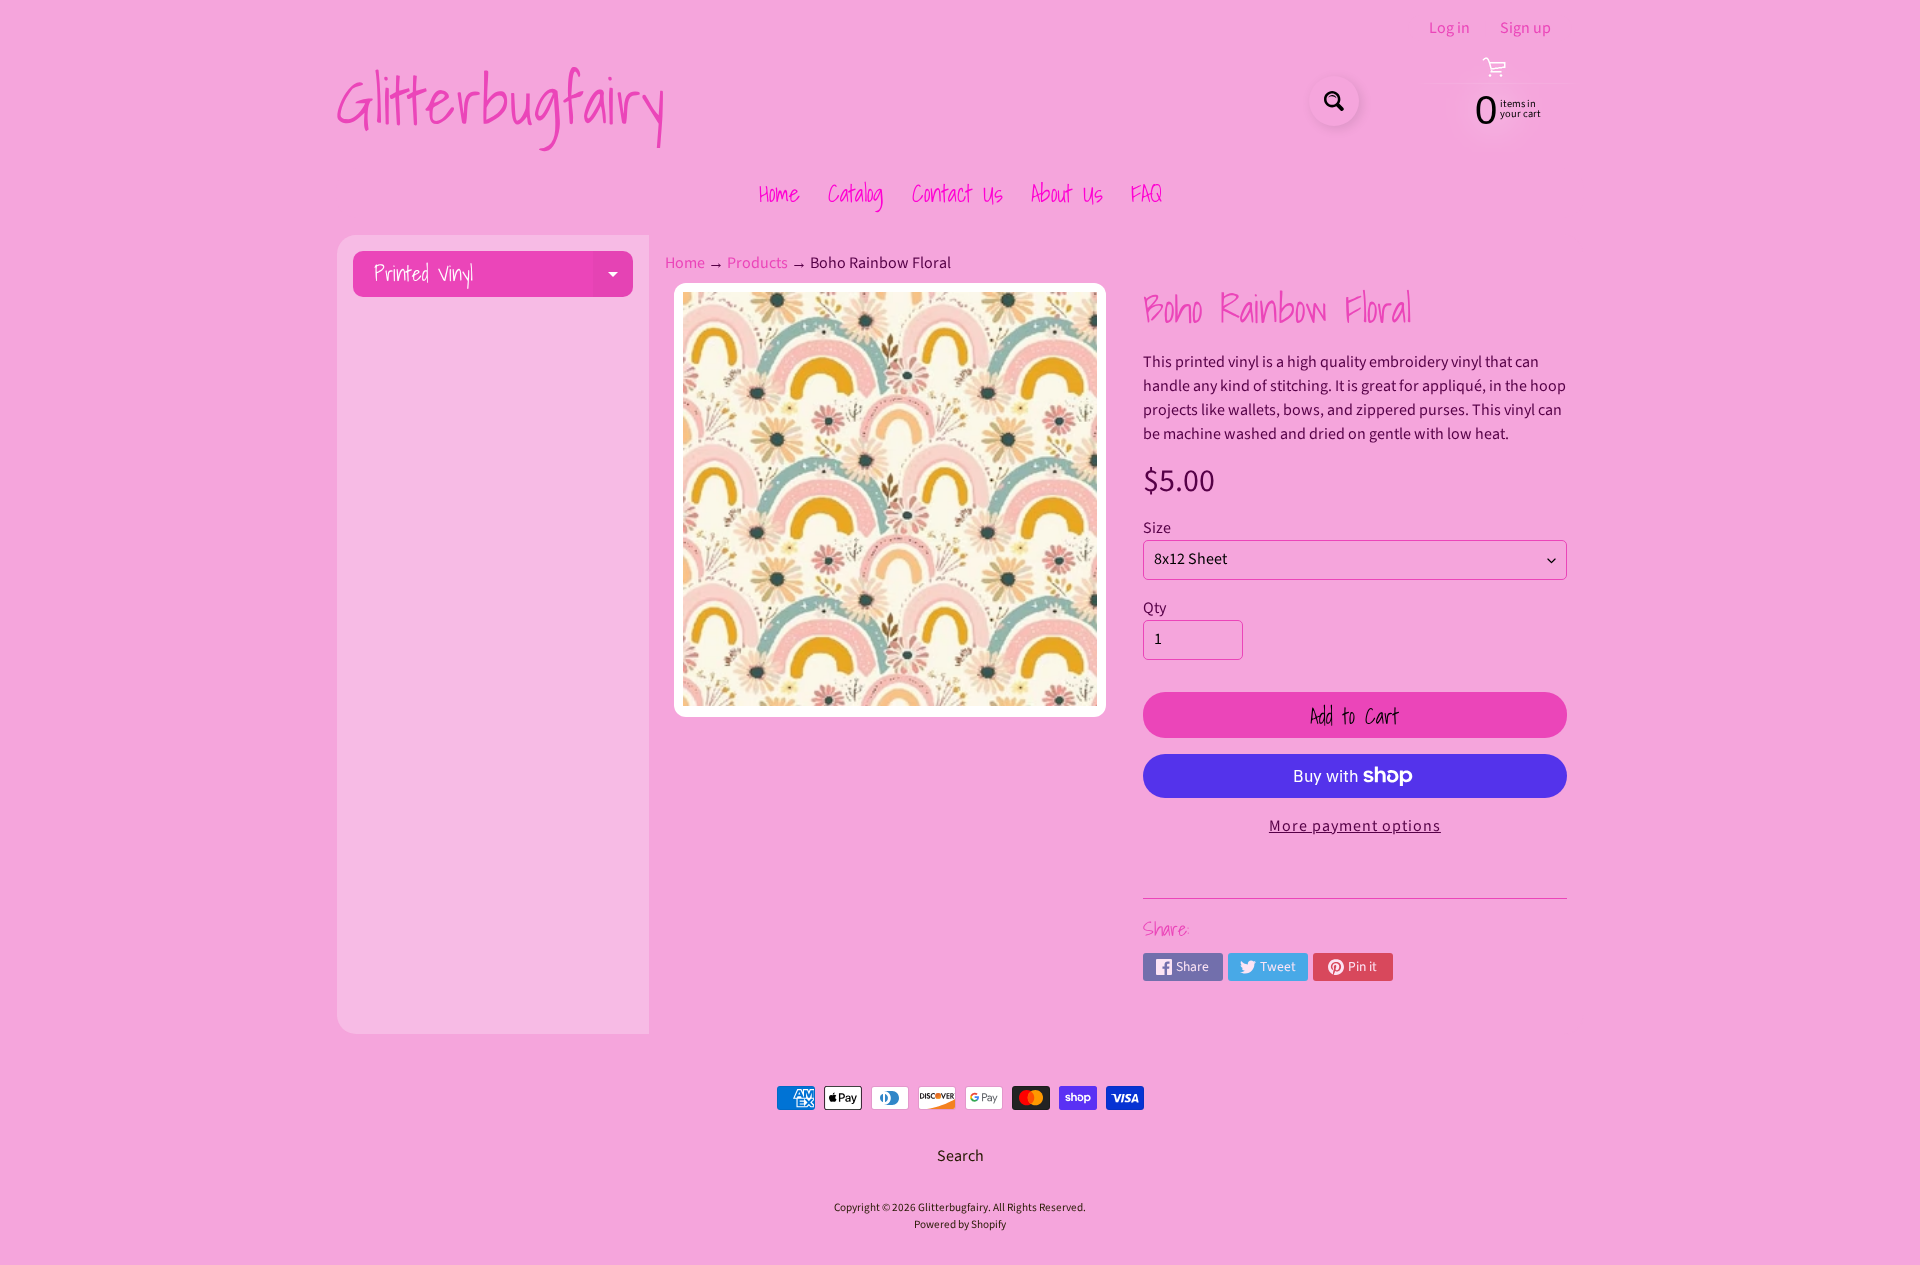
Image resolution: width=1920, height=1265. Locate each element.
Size (1157, 528)
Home (779, 193)
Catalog (856, 193)
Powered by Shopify (960, 1224)
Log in (1449, 28)
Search (960, 1156)
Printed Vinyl (503, 276)
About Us (1067, 193)
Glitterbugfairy (500, 101)
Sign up (1525, 28)
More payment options (1355, 826)
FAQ (1146, 193)
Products (757, 263)
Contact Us (957, 193)
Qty (1154, 608)
